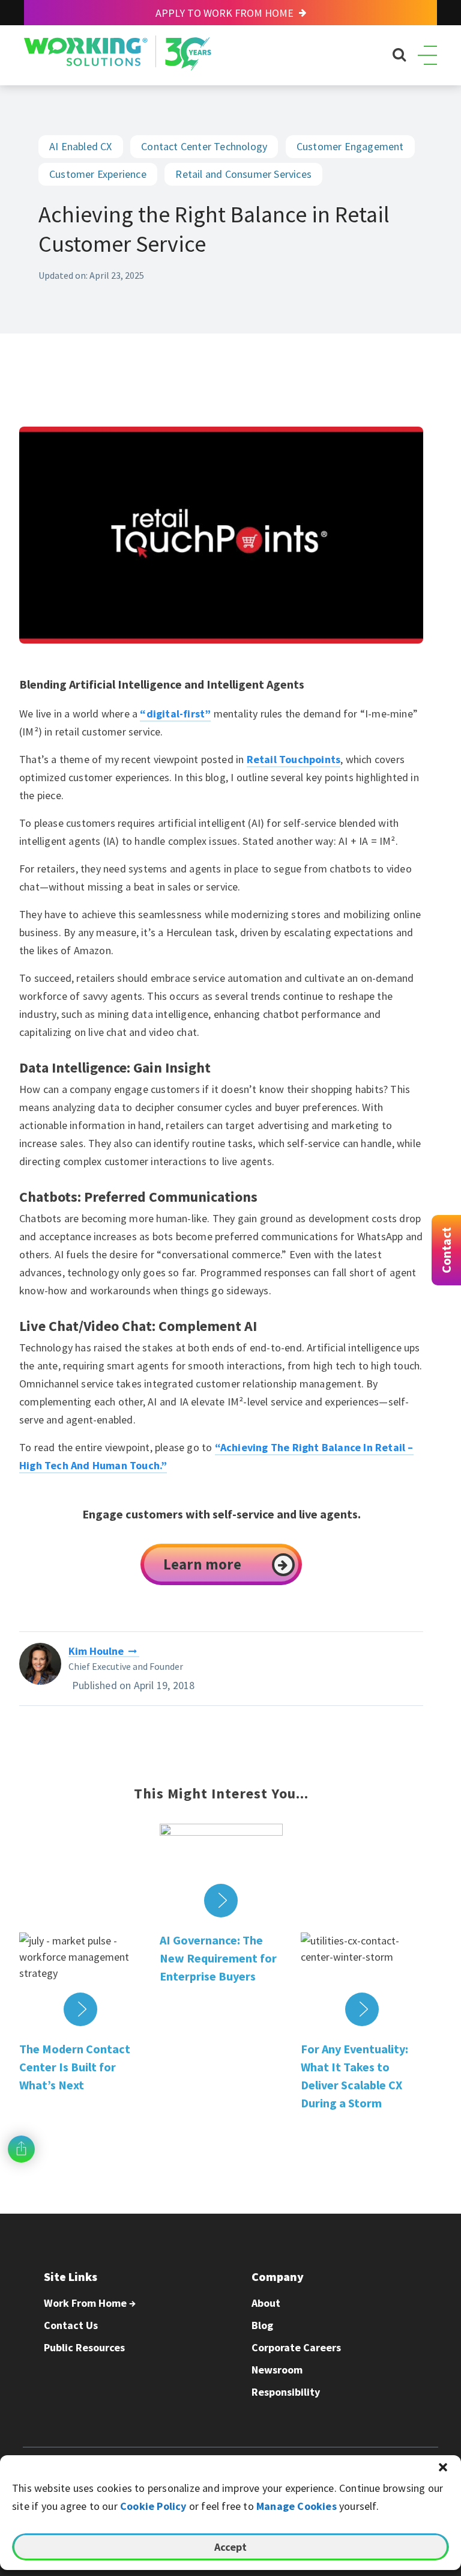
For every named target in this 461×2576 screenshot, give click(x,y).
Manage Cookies (297, 2506)
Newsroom (277, 2370)
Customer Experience (98, 174)
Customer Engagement (350, 146)
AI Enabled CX (81, 146)
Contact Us (71, 2325)
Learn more (202, 1564)
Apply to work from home (226, 13)
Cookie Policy (153, 2506)
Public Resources (84, 2347)
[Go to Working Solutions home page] (118, 67)
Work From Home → (90, 2303)
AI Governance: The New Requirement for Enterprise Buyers (218, 1958)
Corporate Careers (296, 2347)
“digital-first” (175, 714)
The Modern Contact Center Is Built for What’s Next (75, 2067)
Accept (230, 2547)
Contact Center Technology (204, 146)
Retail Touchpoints (294, 759)
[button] (443, 2467)
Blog (262, 2325)
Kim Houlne (96, 1651)
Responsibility (286, 2392)
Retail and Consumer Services (243, 174)
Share (21, 2149)
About (266, 2303)
